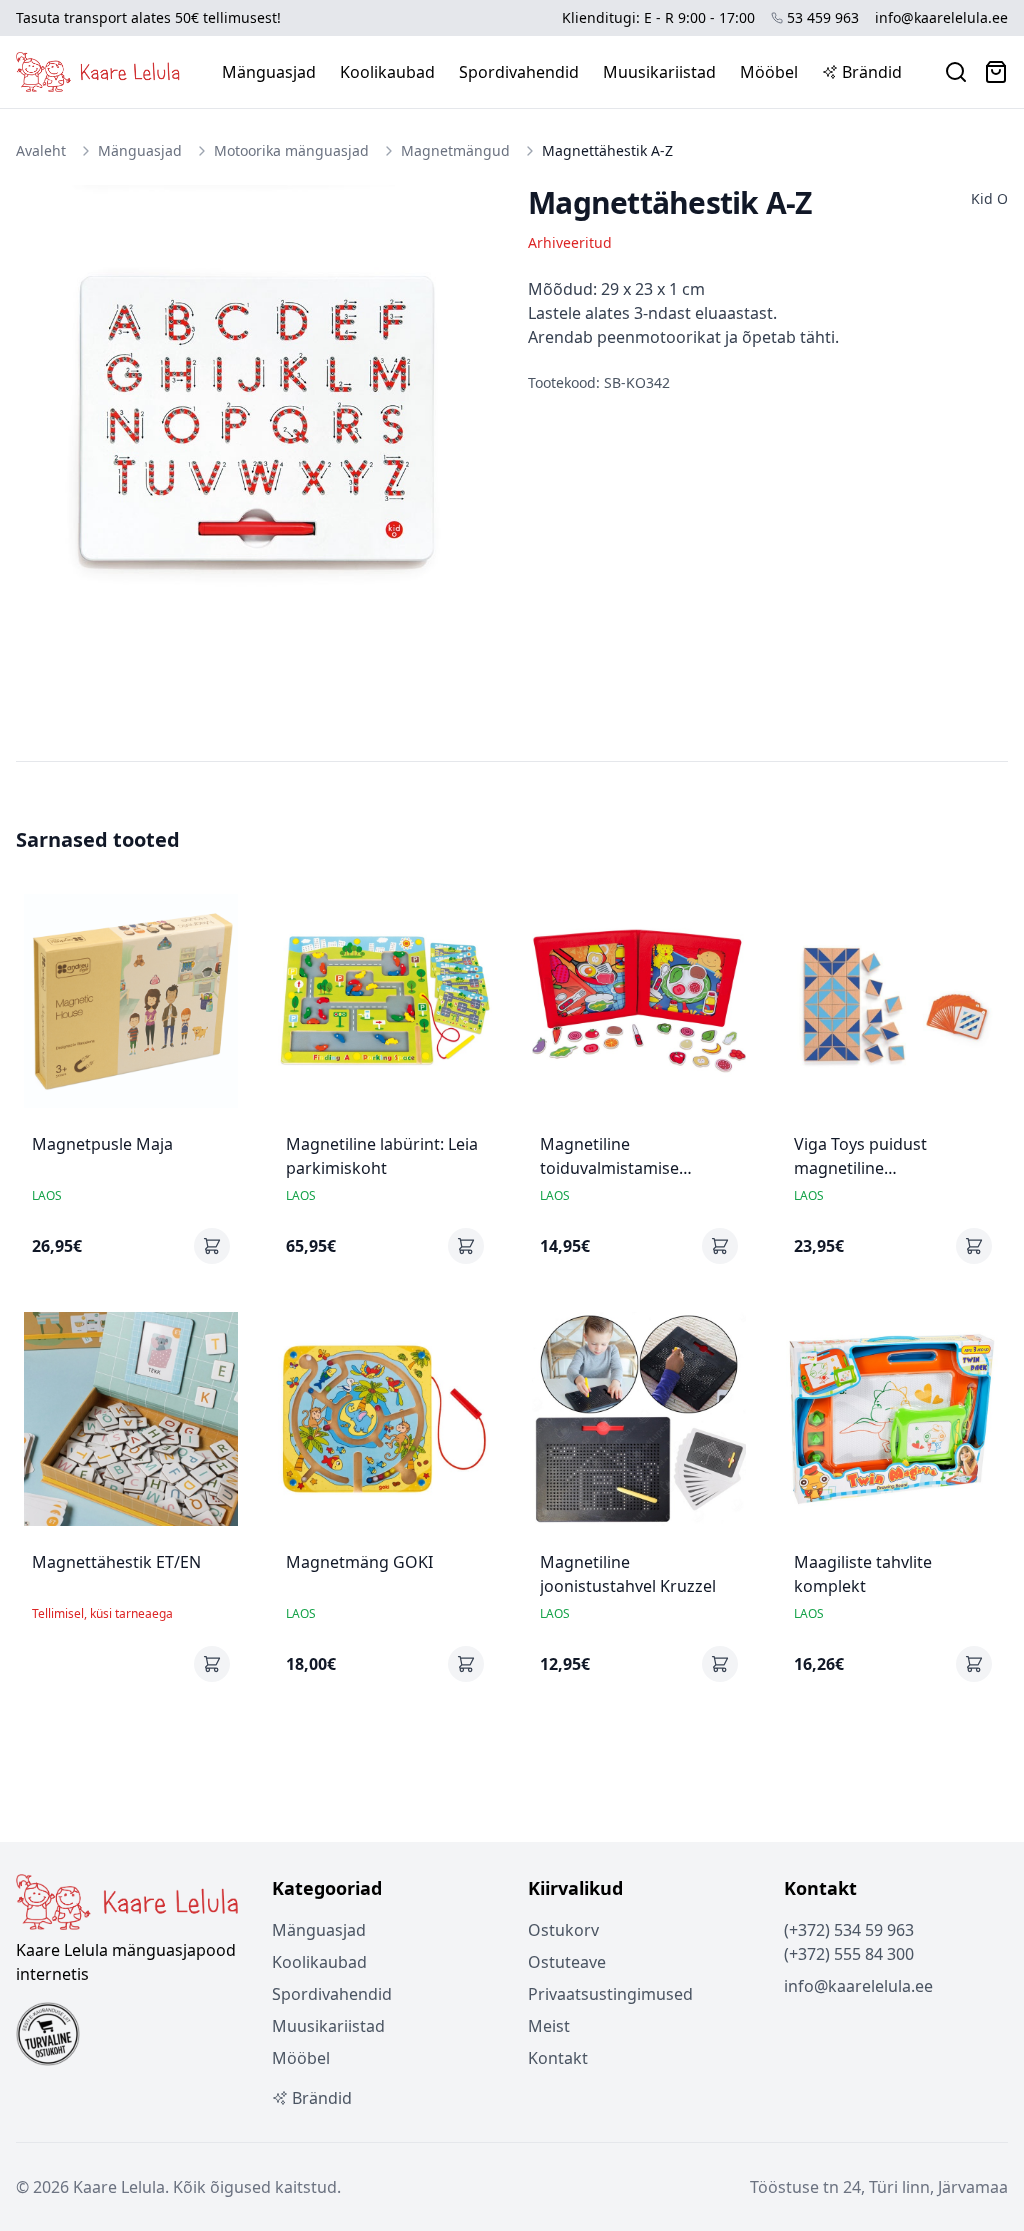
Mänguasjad (269, 72)
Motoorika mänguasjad (291, 150)
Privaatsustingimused (610, 1994)
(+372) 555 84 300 (849, 1954)
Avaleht (41, 150)
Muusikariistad (659, 72)
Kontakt (558, 2058)
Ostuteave (567, 1962)
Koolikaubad (387, 72)
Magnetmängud (455, 150)
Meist (549, 2026)
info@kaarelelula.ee (941, 17)
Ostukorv (563, 1930)
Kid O (989, 198)
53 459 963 (823, 17)
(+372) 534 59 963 (849, 1930)
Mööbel (769, 72)
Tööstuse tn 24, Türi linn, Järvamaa (879, 2187)
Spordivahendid (519, 72)
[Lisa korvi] (212, 1246)
